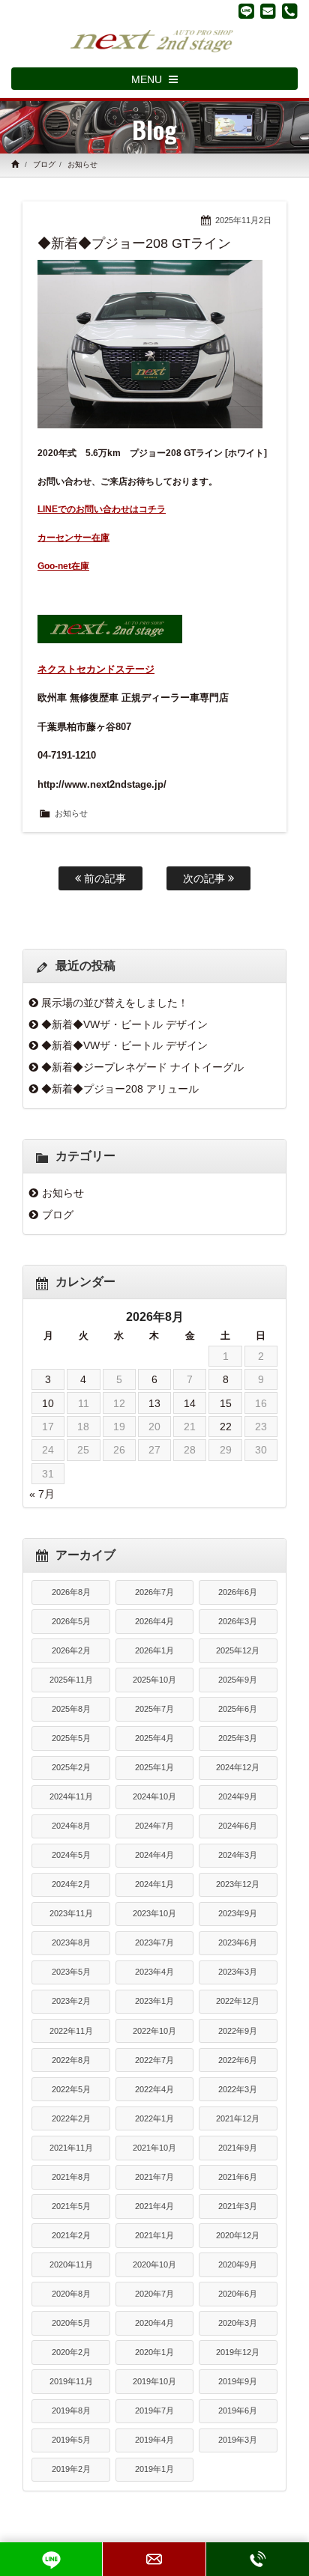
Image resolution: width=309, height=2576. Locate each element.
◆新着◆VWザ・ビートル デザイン (124, 1024)
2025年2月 (71, 1767)
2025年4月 (154, 1738)
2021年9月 (238, 2148)
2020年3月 (238, 2323)
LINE (51, 2559)
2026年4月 (154, 1621)
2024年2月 (71, 1884)
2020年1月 (154, 2352)
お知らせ (82, 164)
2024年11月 (71, 1796)
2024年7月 (154, 1826)
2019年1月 (154, 2469)
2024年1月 (154, 1884)
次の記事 (205, 878)
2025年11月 (71, 1680)
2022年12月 (238, 2001)
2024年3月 (238, 1855)
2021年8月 (71, 2177)
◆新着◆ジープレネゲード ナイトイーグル (142, 1067)
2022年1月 (154, 2118)
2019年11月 (71, 2381)
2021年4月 (154, 2206)
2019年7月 (154, 2411)
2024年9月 (238, 1796)
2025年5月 (71, 1738)
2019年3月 (238, 2440)
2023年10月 (154, 1913)
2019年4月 (154, 2440)
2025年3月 (238, 1738)
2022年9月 (238, 2031)
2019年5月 (71, 2440)
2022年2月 (71, 2118)
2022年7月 (154, 2060)
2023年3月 (238, 1972)
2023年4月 (154, 1972)
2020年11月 (71, 2264)
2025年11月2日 (243, 220)
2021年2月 (71, 2235)
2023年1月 (154, 2001)
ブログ (44, 164)
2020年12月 (238, 2235)
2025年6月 (238, 1709)
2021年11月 (71, 2148)
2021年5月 (71, 2206)
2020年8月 (71, 2294)
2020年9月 (238, 2264)
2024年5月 (71, 1855)
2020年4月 (154, 2323)
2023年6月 (238, 1942)
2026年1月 (154, 1650)
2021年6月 (238, 2177)
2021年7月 (154, 2177)
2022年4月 (154, 2089)
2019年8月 (71, 2411)
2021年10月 (154, 2148)
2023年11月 (71, 1913)
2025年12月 (238, 1650)
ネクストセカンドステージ (96, 669)
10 (48, 1403)
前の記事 (103, 878)
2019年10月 (154, 2381)
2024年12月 (238, 1767)
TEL (258, 2559)
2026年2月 (71, 1650)
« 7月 (42, 1494)
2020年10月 (154, 2264)
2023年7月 (154, 1942)
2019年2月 (71, 2469)
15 (226, 1403)
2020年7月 (154, 2294)
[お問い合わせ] (268, 11)
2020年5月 (71, 2323)
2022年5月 (71, 2089)
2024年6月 (238, 1826)
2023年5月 (71, 1972)
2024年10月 (154, 1796)
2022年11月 (71, 2031)
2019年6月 (238, 2411)
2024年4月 (154, 1855)
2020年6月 (238, 2294)
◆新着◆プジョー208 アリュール (120, 1089)
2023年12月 (238, 1884)
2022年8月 (71, 2060)
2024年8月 (71, 1826)
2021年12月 (238, 2118)
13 (154, 1403)
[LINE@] (246, 11)
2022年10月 (154, 2031)
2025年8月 (71, 1709)
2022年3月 (238, 2089)
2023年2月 (71, 2001)
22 (226, 1427)
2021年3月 (238, 2206)
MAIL (154, 2559)
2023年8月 (71, 1942)
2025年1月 (154, 1767)
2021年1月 (154, 2235)
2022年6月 (238, 2060)
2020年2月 (71, 2352)
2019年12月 (238, 2352)
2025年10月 (154, 1680)
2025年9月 (238, 1680)
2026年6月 (238, 1592)
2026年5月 (71, 1621)
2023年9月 (238, 1913)
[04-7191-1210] (290, 11)
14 (190, 1403)
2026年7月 (154, 1592)
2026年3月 (238, 1621)
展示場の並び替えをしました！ (115, 1003)
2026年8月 (71, 1592)
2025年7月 (154, 1709)
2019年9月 (238, 2381)
